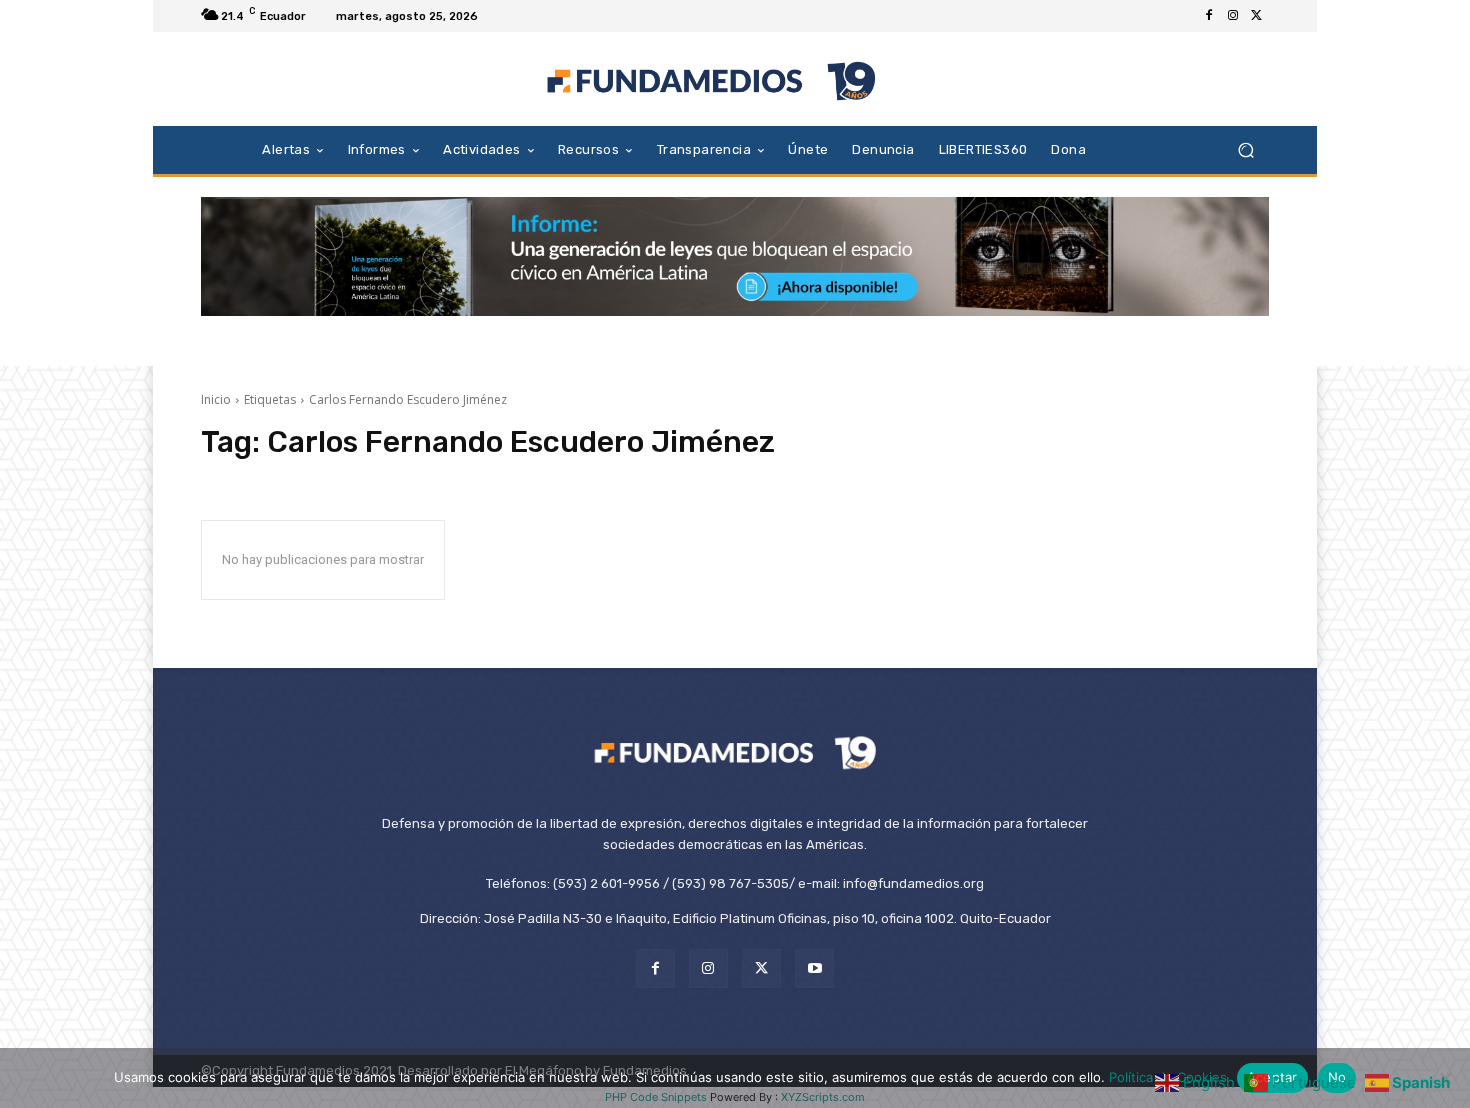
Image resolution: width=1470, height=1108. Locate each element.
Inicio (216, 399)
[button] (1245, 149)
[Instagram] (1233, 16)
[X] (1257, 16)
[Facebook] (1209, 16)
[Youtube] (814, 968)
